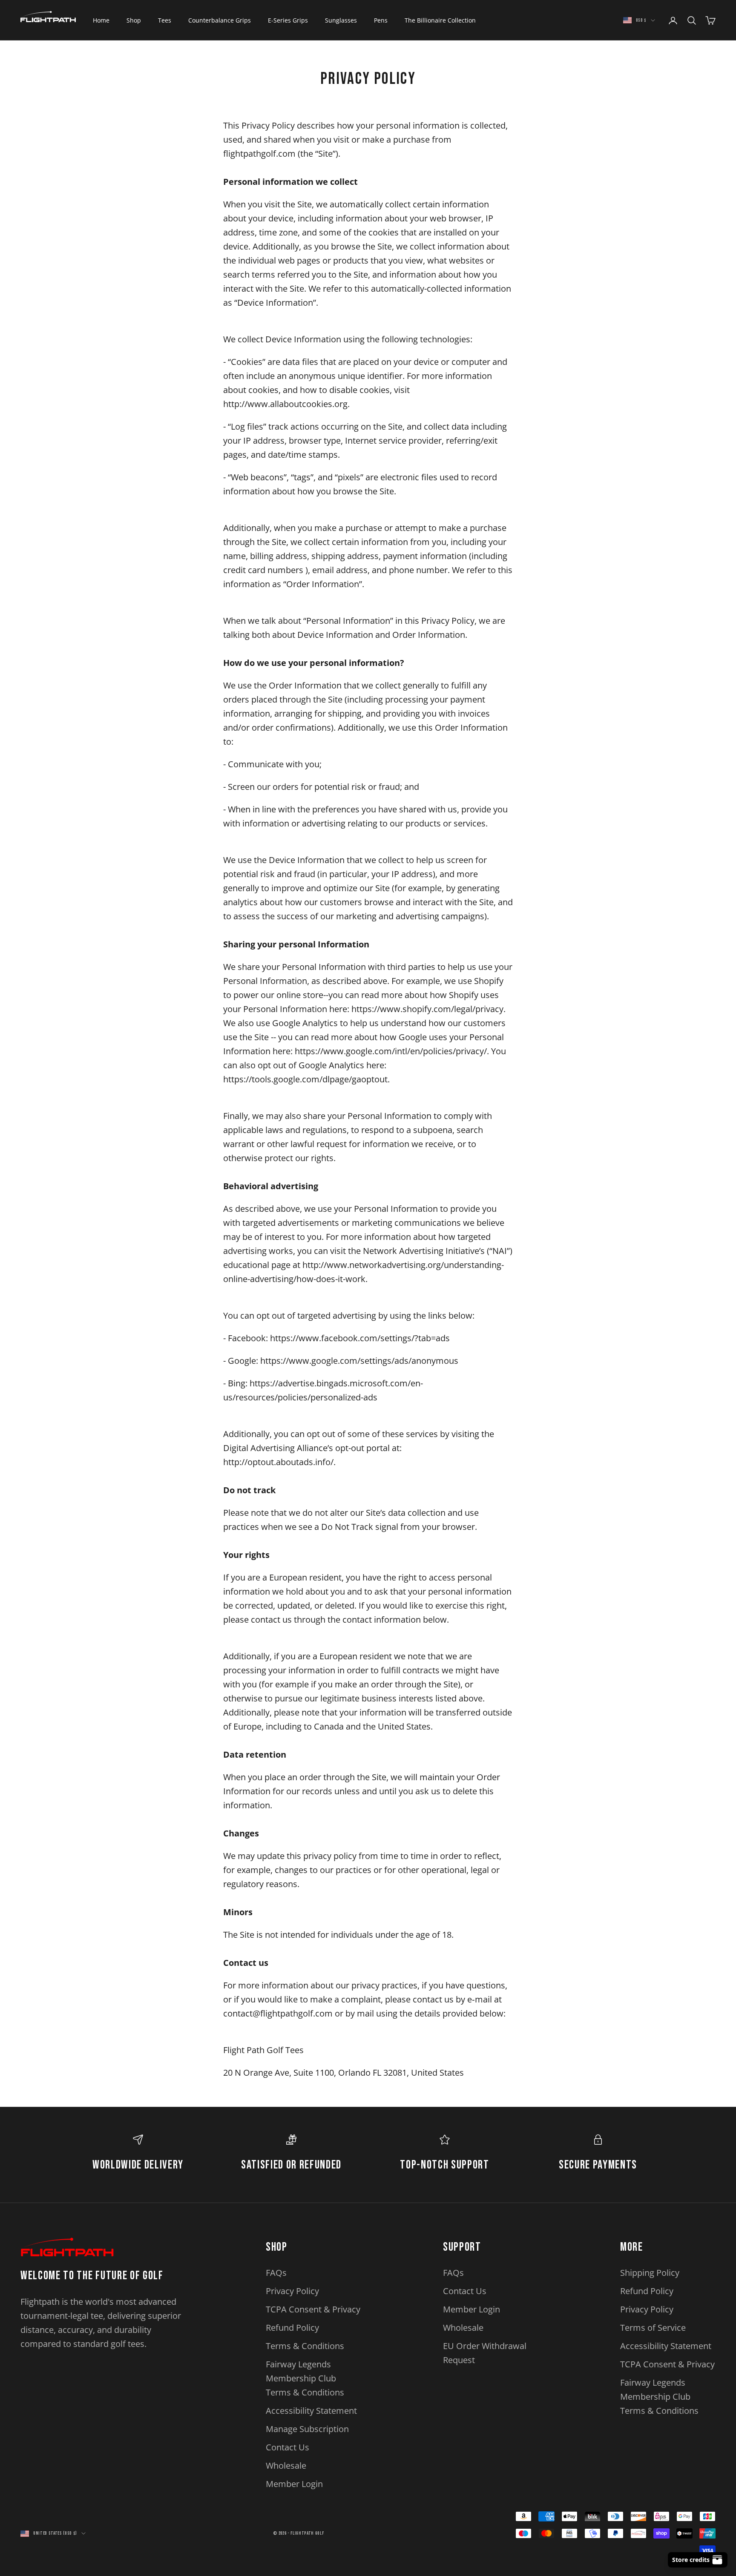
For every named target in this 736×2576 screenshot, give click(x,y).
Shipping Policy (650, 2273)
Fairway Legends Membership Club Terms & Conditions (305, 2378)
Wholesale (286, 2466)
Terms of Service (653, 2328)
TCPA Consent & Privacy (313, 2309)
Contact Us (287, 2447)
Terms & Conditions (305, 2346)
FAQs (276, 2273)
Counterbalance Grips (220, 20)
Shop (134, 20)
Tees (165, 20)
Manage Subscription (307, 2429)
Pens (381, 20)
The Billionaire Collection (440, 20)
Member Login (294, 2484)
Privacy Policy (292, 2291)
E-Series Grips (288, 20)
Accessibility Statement (311, 2411)
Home (101, 20)
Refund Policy (292, 2328)
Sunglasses (341, 20)
